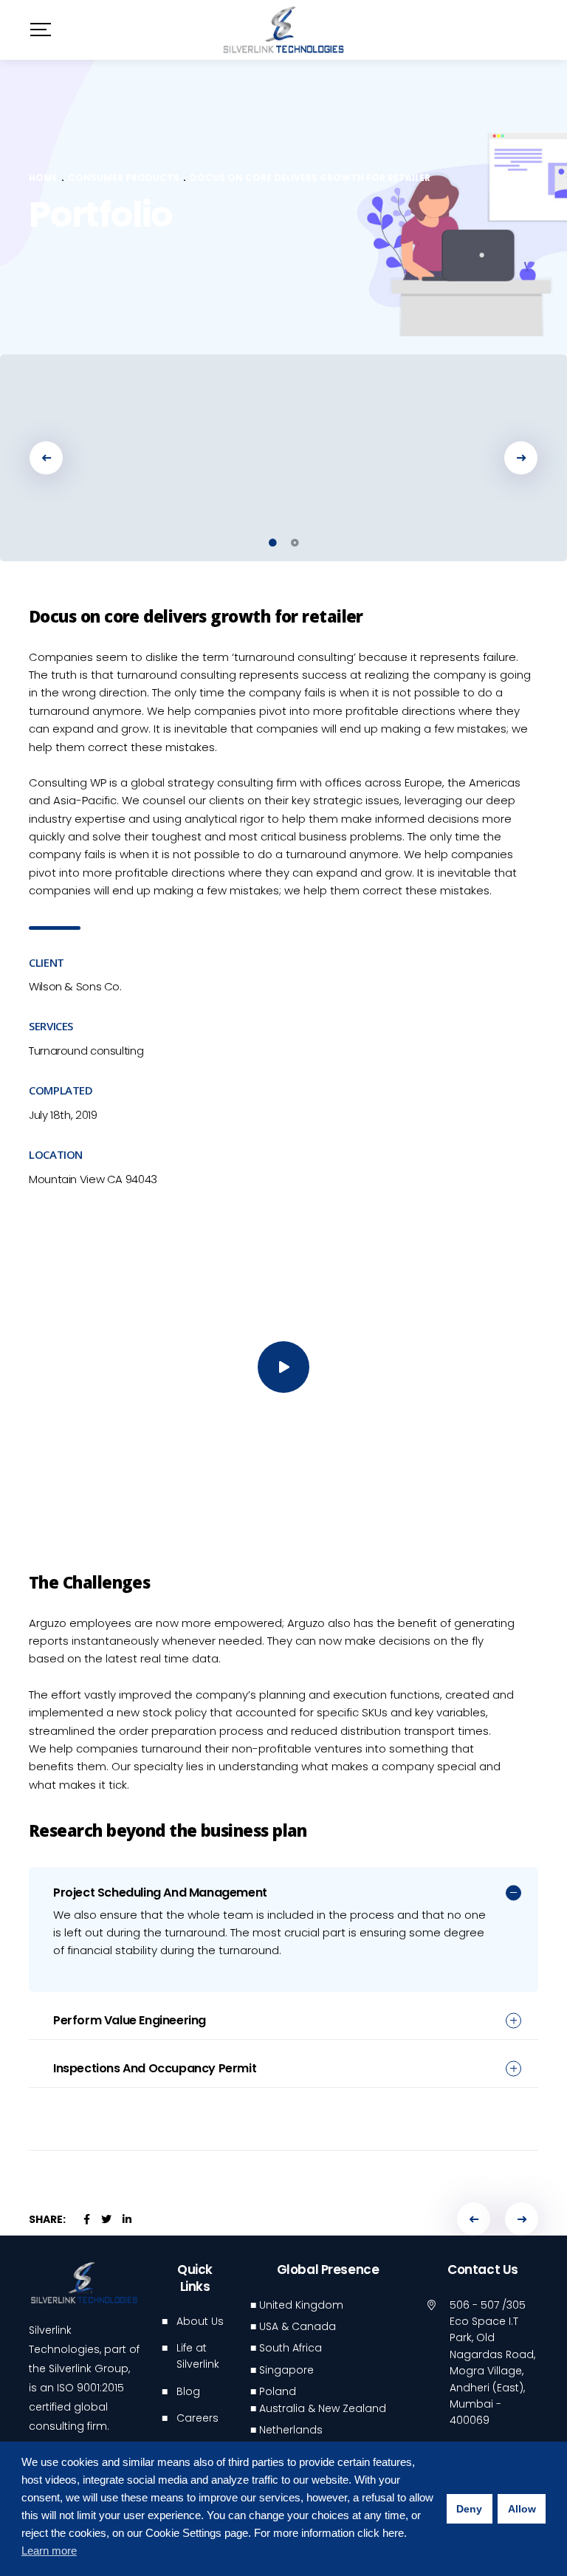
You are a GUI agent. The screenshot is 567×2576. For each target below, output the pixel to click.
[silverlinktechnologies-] (283, 30)
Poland (278, 2391)
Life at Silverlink (198, 2356)
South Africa (291, 2348)
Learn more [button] (49, 2551)
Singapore (286, 2370)
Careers (197, 2418)
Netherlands (291, 2430)
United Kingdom (301, 2305)
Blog (188, 2391)
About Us (200, 2321)
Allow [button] (522, 2509)
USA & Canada (298, 2326)
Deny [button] (469, 2509)
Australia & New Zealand (323, 2408)
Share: (47, 2219)
